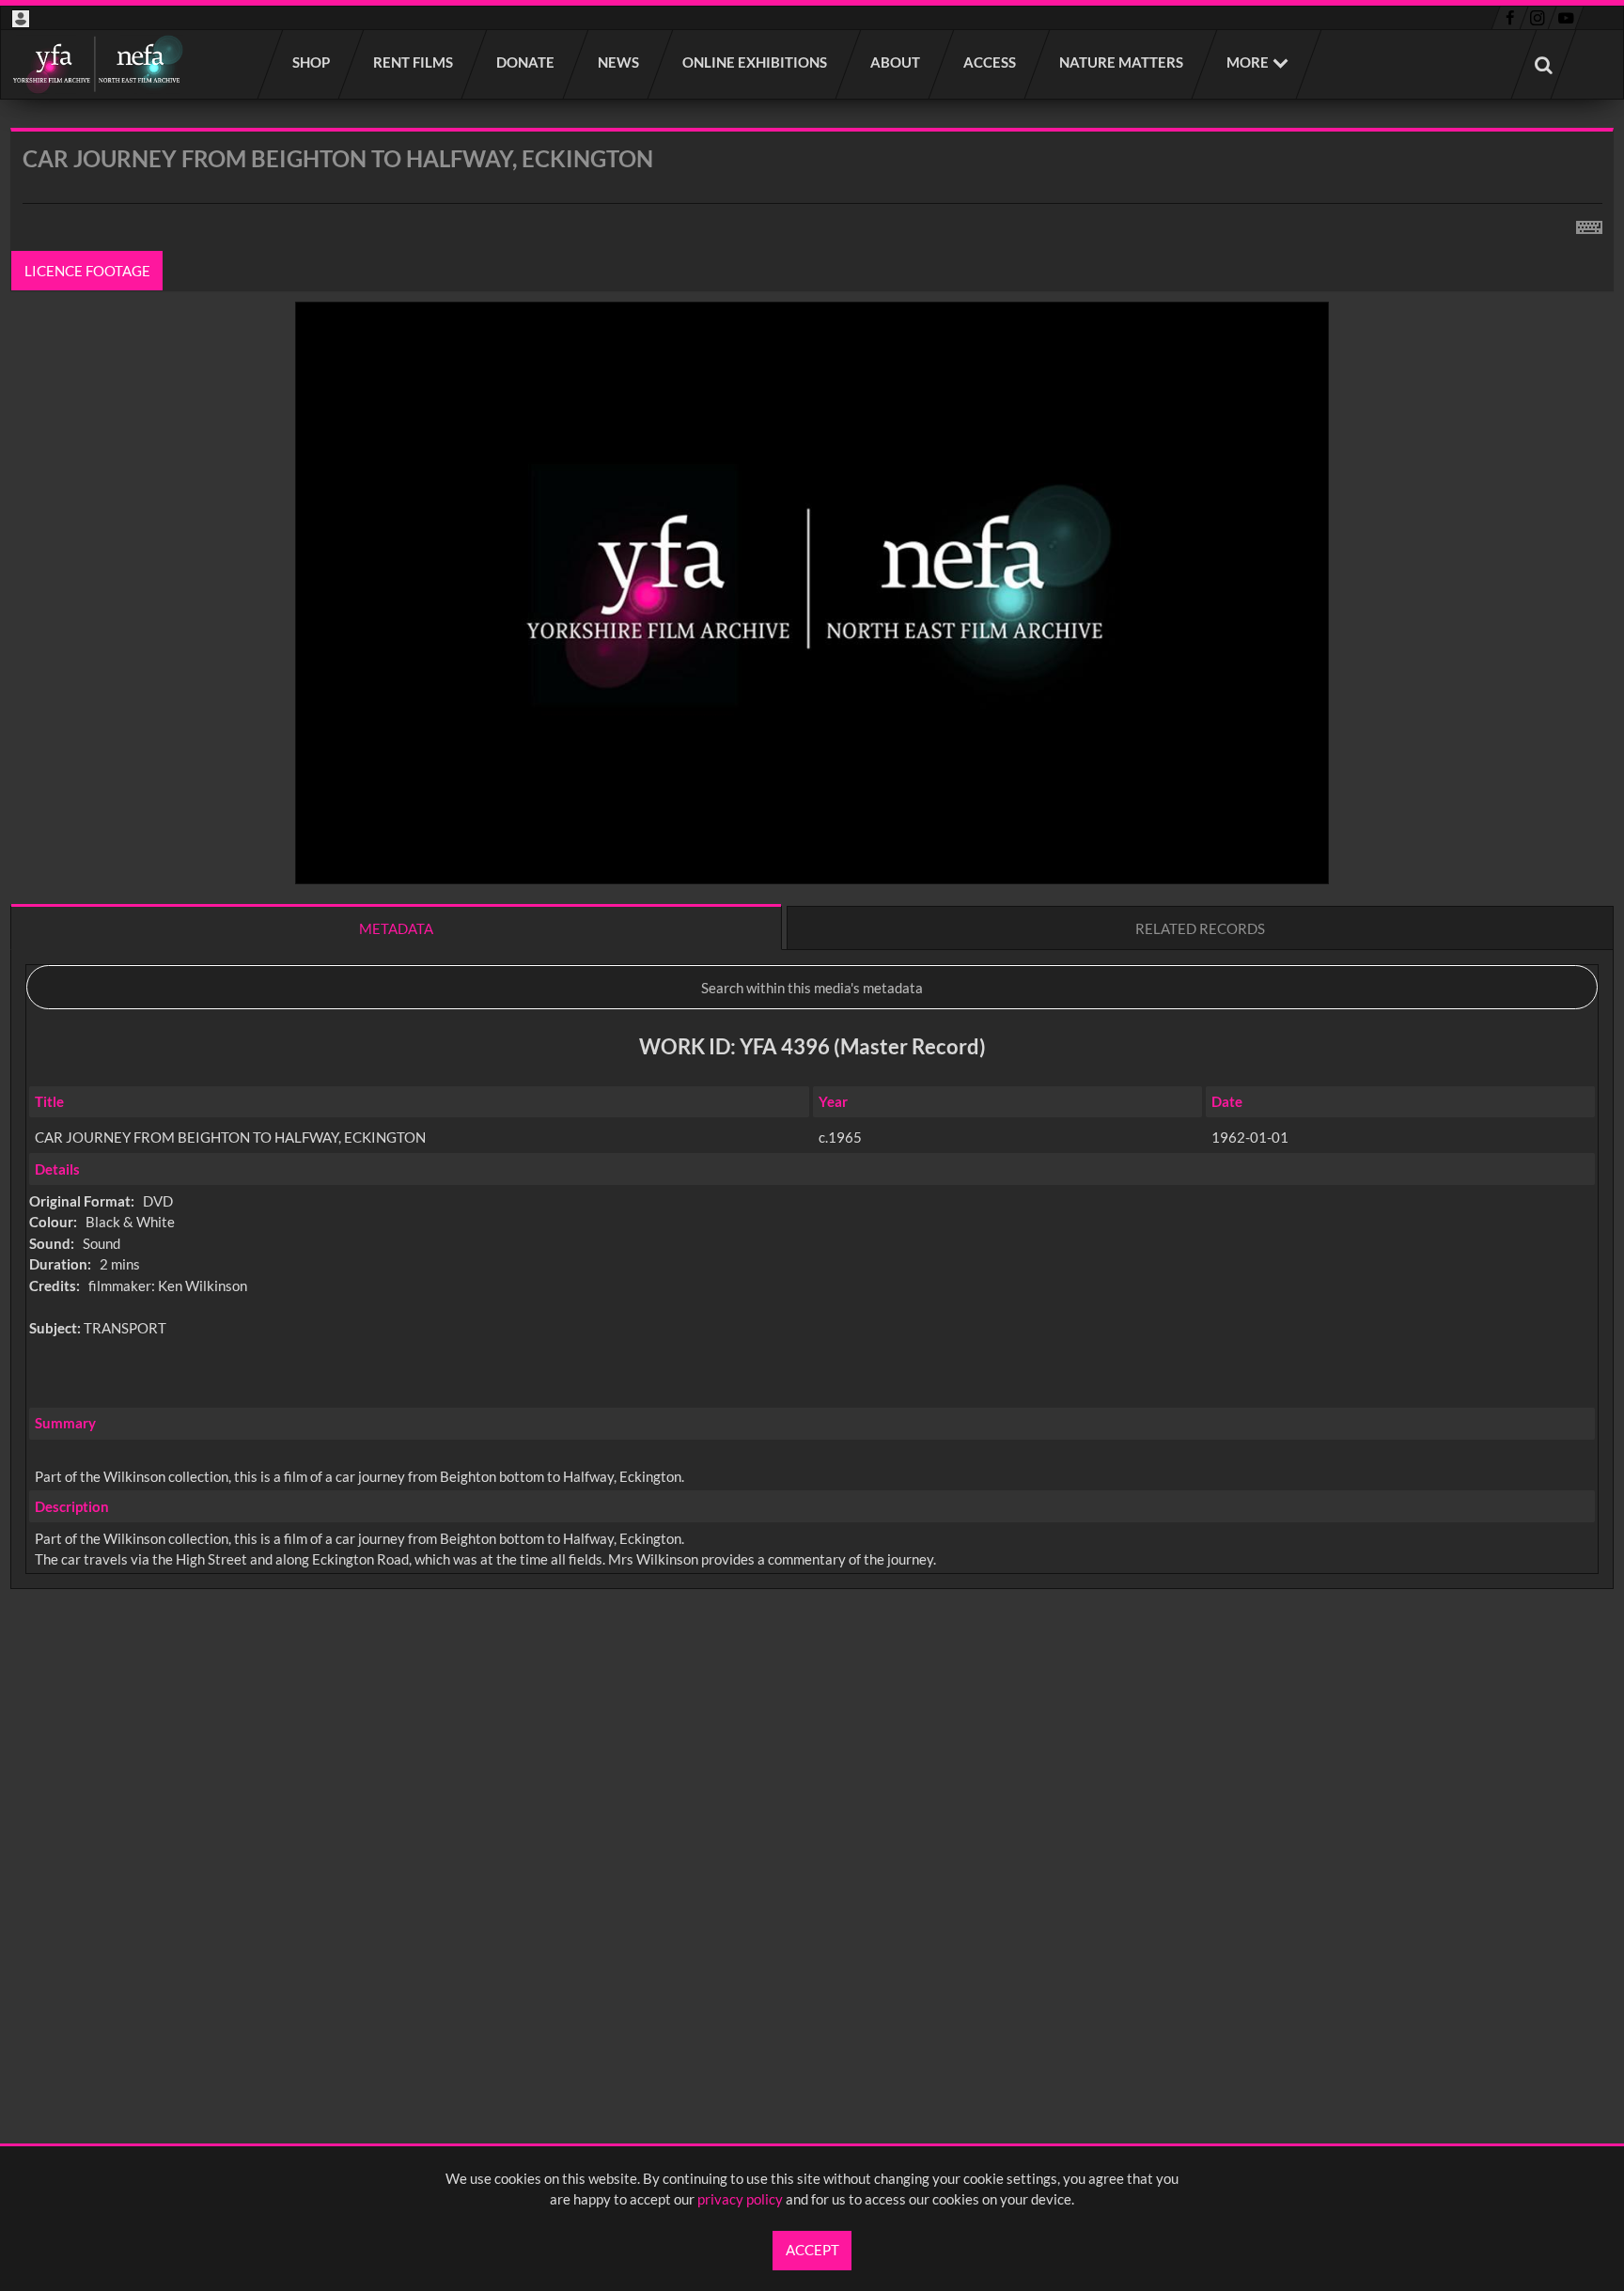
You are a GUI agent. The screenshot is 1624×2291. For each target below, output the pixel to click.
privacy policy (740, 2199)
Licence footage (87, 271)
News (619, 62)
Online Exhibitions (756, 62)
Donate (526, 62)
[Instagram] (1538, 18)
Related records (1200, 928)
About (896, 62)
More (1248, 62)
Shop (312, 62)
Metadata (396, 928)
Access (991, 62)
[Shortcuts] (1589, 224)
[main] (812, 908)
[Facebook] (1510, 18)
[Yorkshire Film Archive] (97, 64)
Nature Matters (1122, 62)
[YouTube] (1566, 18)
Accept (812, 2250)
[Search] (1544, 64)
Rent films (414, 62)
